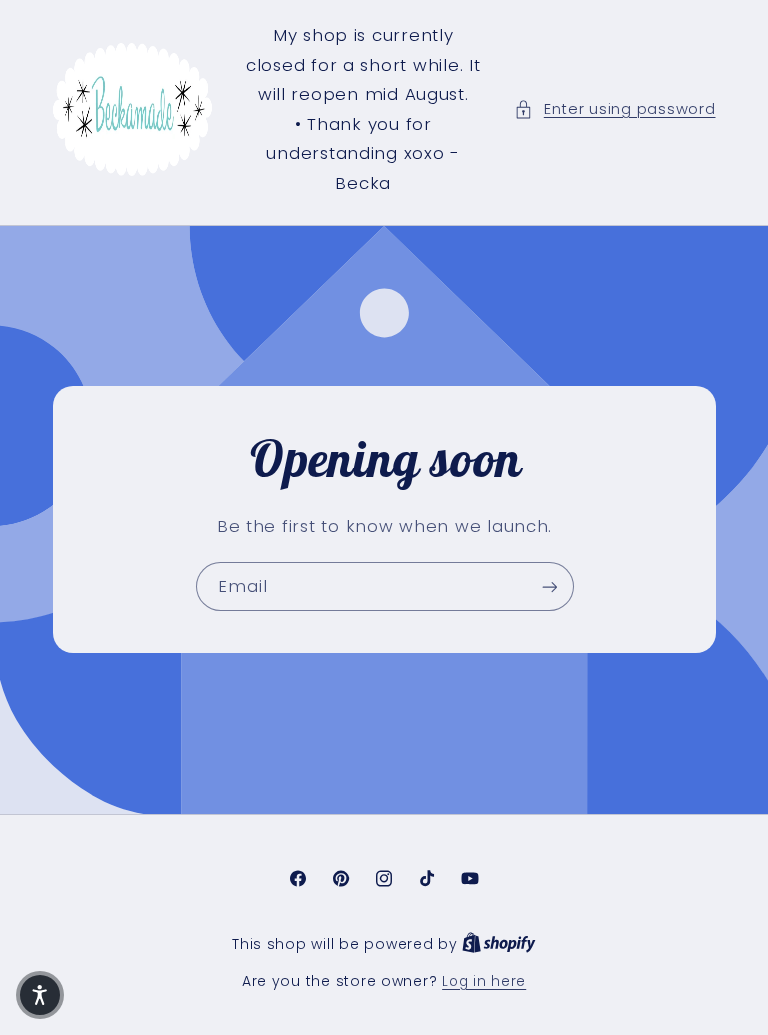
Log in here (484, 981)
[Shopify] (499, 944)
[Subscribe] (549, 586)
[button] (614, 110)
